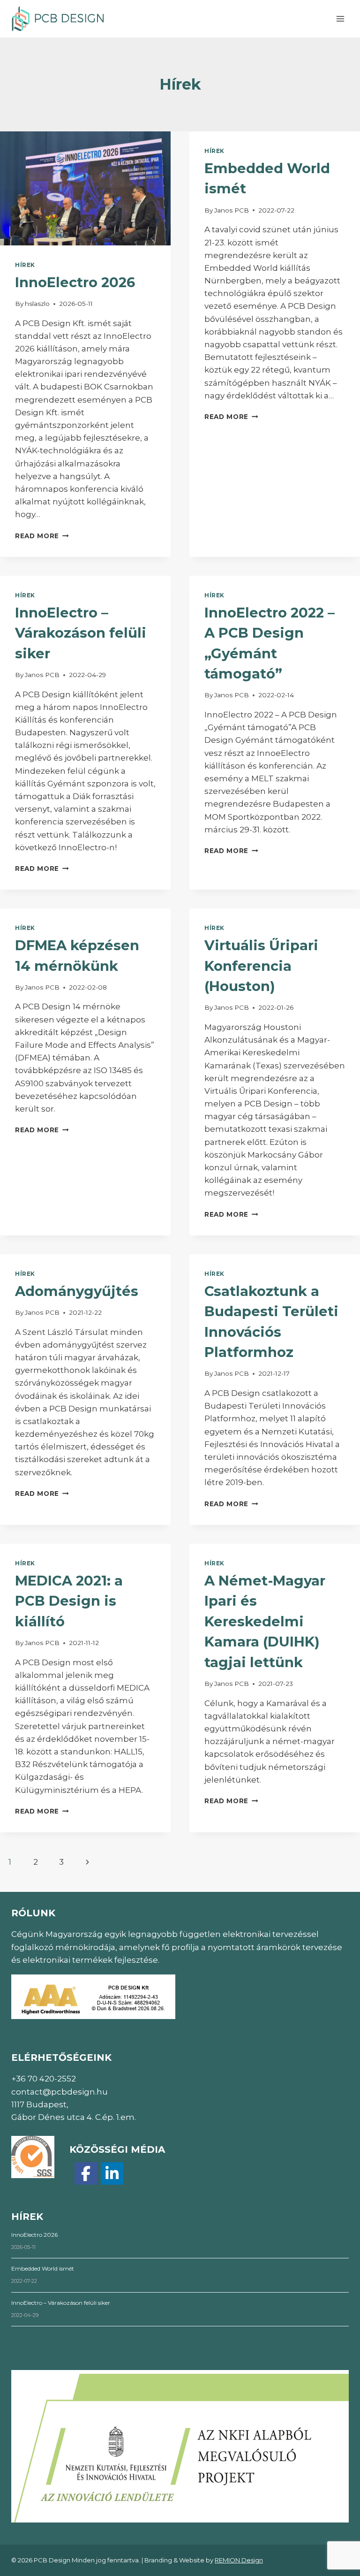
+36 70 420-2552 (44, 2079)
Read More (42, 536)
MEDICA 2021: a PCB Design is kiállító (69, 1601)
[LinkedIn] (112, 2173)
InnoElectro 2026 (75, 282)
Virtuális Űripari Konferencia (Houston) (261, 966)
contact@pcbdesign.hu (60, 2092)
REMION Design (239, 2560)
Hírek (25, 265)
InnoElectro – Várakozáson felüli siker (81, 633)
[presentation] (85, 188)
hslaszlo (37, 304)
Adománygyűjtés (77, 1291)
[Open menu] (340, 19)
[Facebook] (86, 2173)
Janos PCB (232, 210)
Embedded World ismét (43, 2268)
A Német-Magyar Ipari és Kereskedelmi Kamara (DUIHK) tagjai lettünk (265, 1621)
